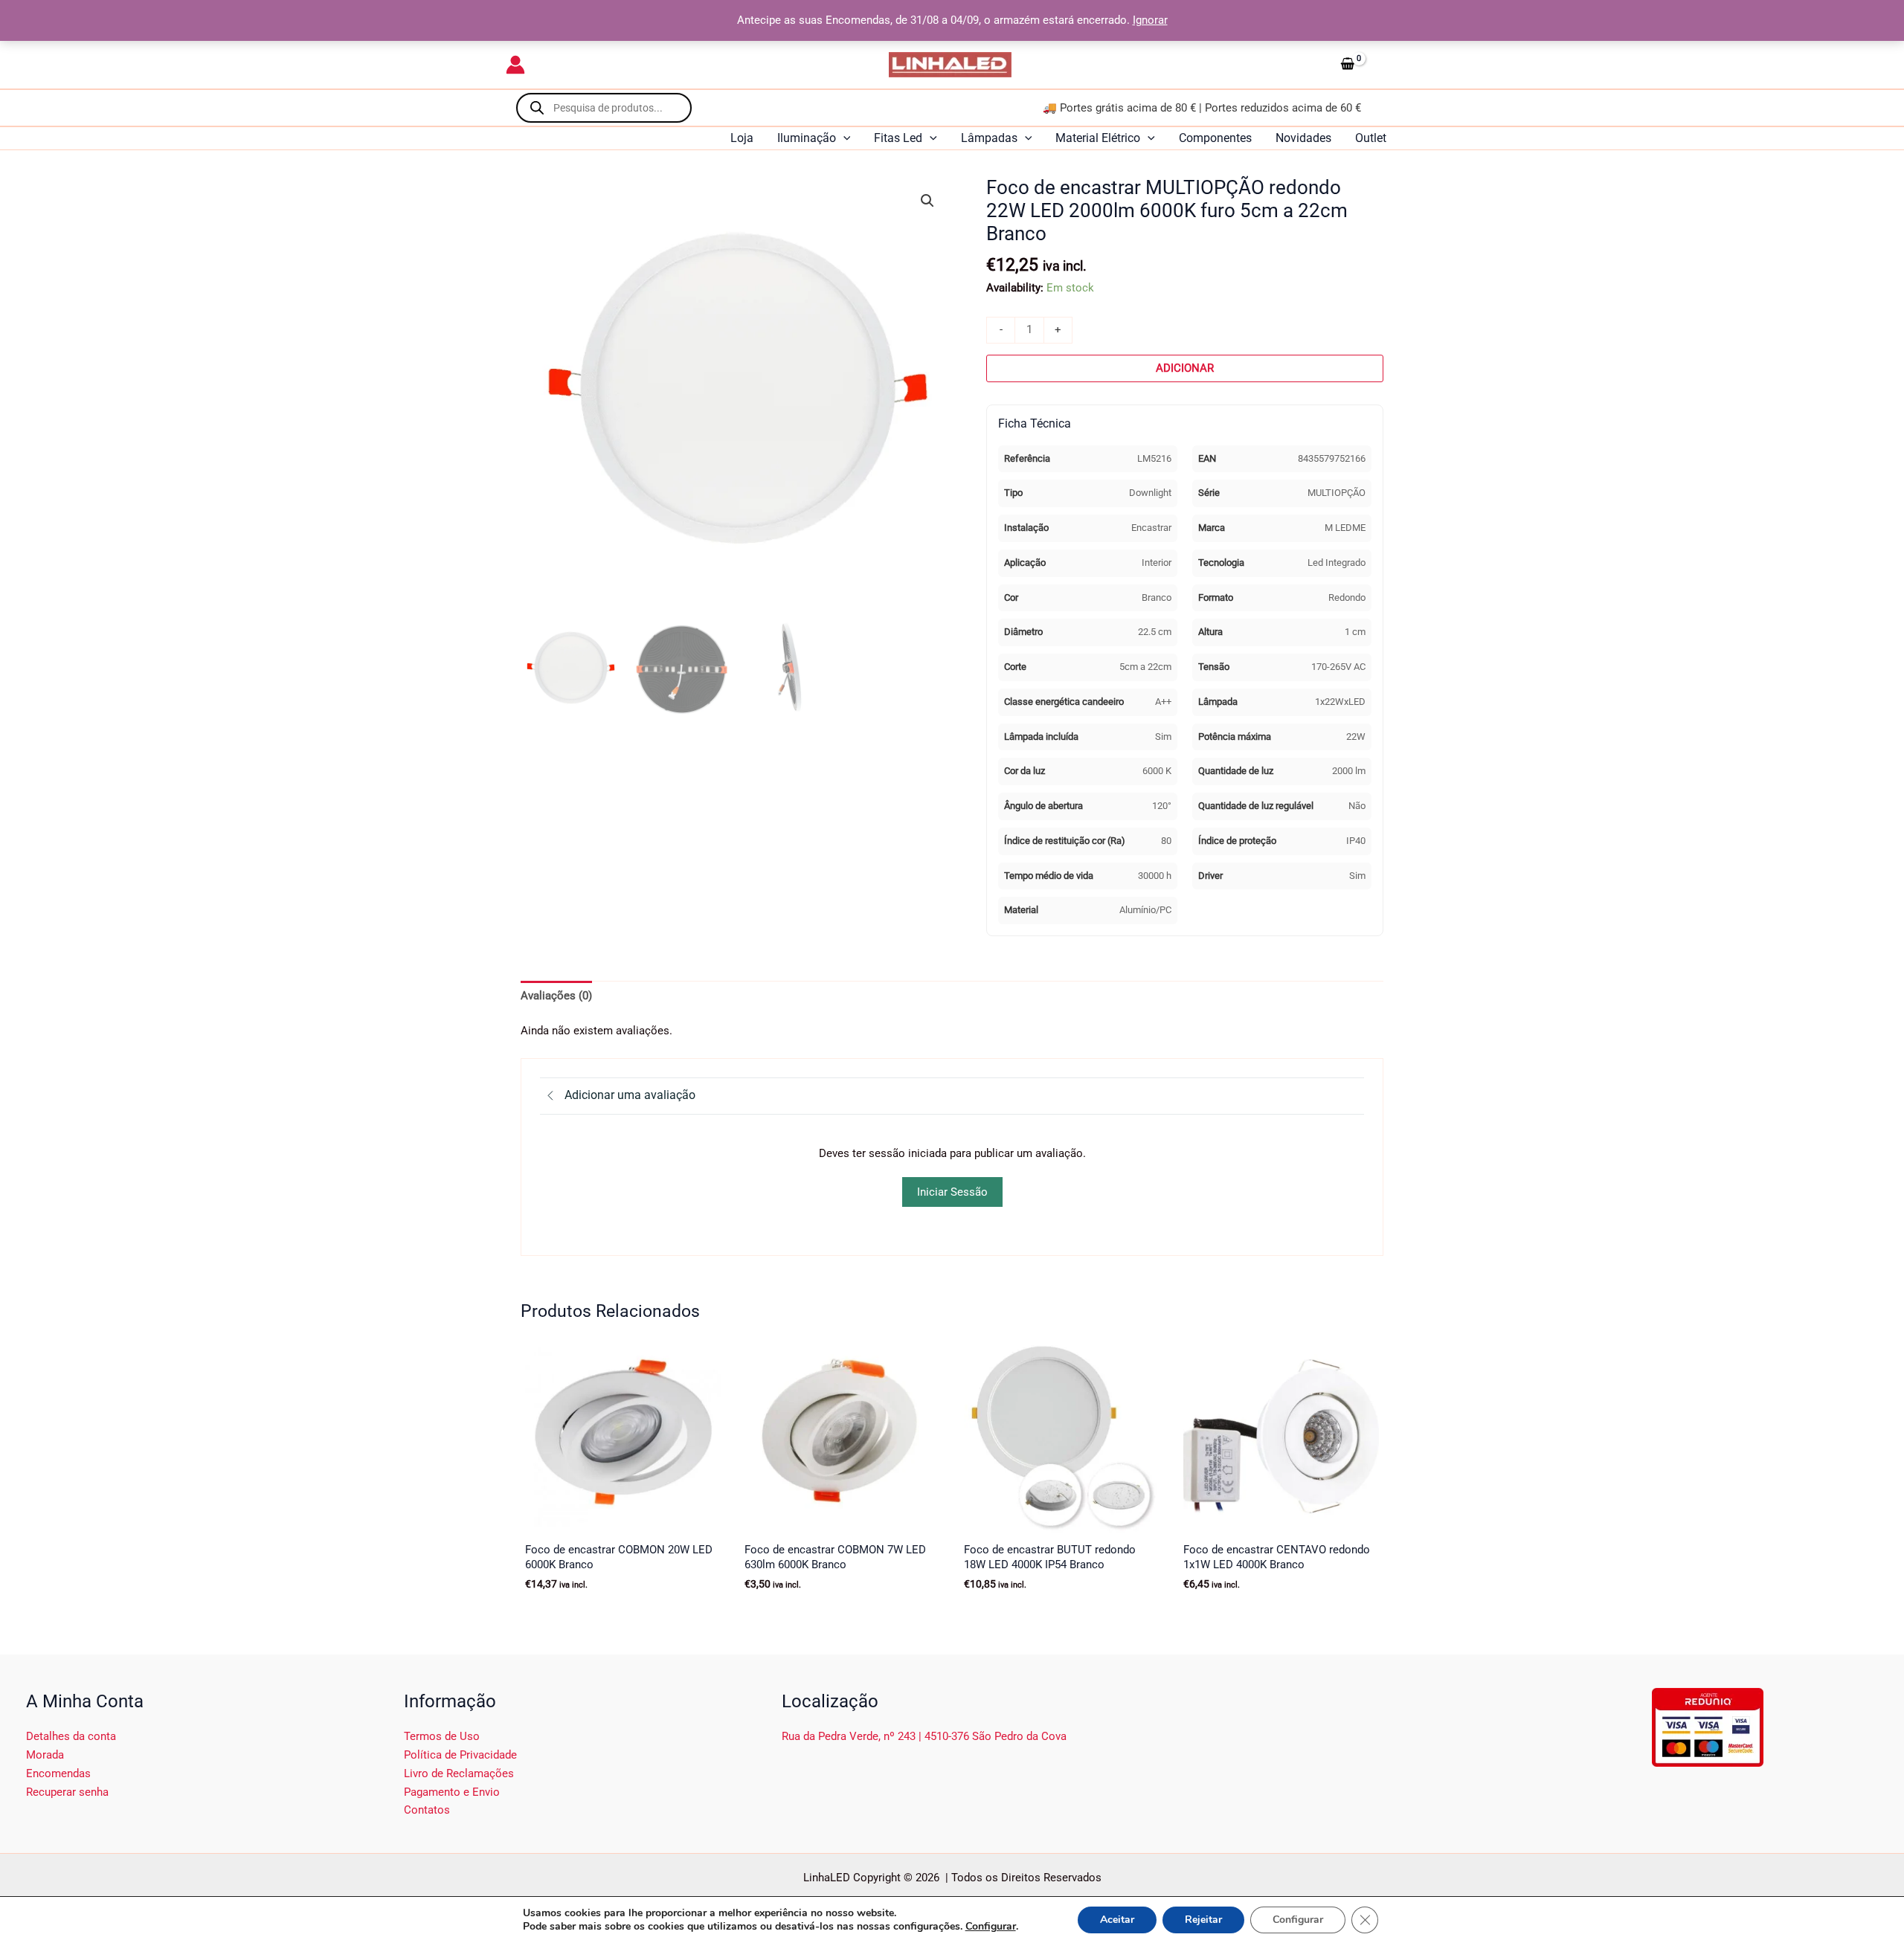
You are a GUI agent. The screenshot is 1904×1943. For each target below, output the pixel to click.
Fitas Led (898, 138)
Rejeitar (1203, 1920)
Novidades (1303, 138)
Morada (45, 1755)
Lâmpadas (989, 138)
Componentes (1215, 138)
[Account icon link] (515, 65)
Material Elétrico (1098, 138)
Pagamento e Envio (452, 1792)
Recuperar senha (67, 1792)
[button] (843, 138)
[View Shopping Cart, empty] (1366, 65)
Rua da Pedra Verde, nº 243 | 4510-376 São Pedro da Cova (924, 1736)
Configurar (991, 1927)
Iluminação (807, 138)
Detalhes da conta (71, 1736)
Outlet (1371, 138)
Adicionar (1185, 368)
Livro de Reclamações (459, 1773)
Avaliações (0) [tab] (556, 996)
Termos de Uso (442, 1736)
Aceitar (1117, 1920)
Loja (742, 138)
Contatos (427, 1810)
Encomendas (58, 1773)
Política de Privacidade (460, 1755)
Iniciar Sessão (952, 1192)
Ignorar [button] (1150, 20)
